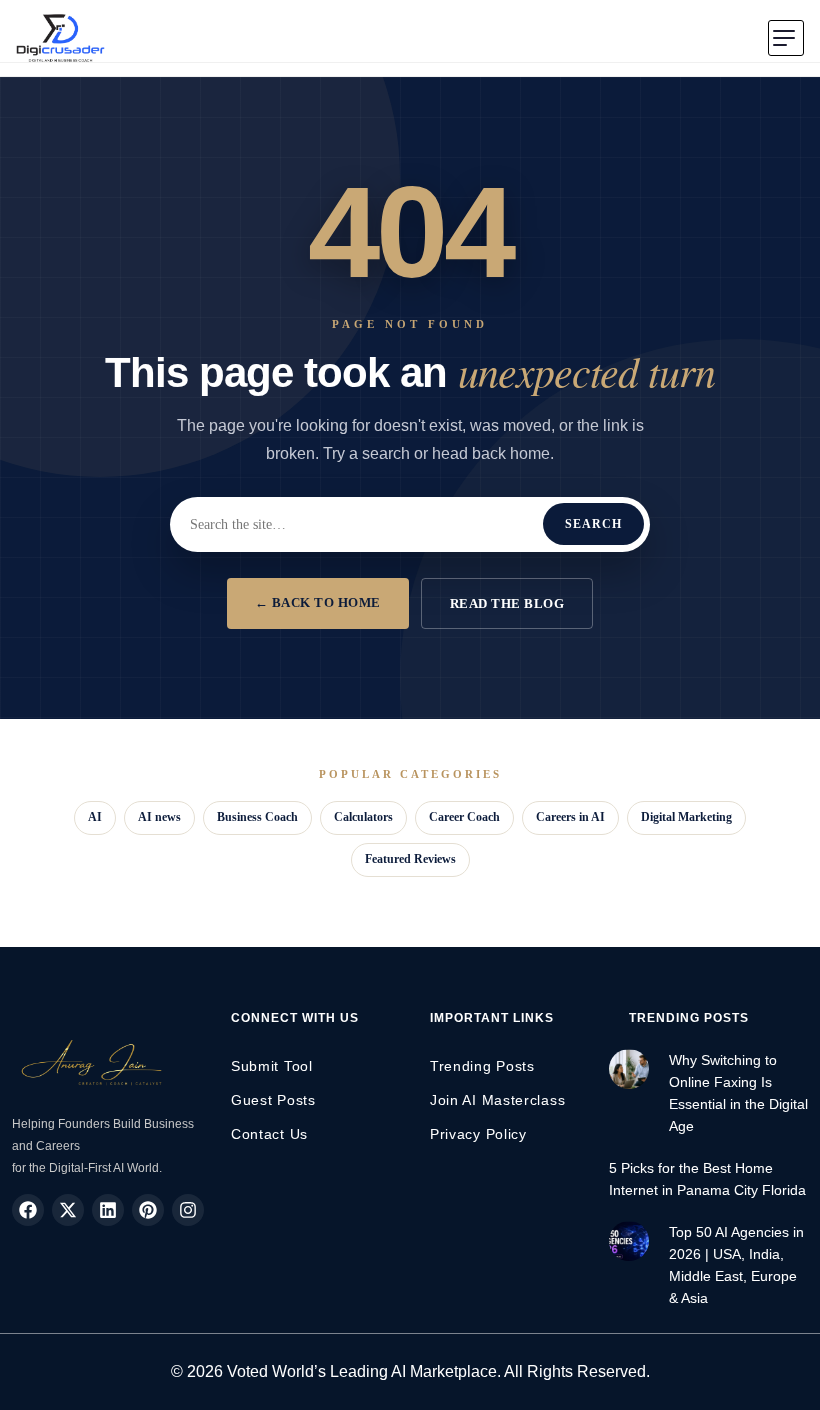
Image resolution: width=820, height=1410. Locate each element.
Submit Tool (272, 1066)
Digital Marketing (686, 817)
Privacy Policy (478, 1134)
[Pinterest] (148, 1210)
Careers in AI (570, 817)
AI (95, 817)
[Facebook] (28, 1210)
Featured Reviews (410, 859)
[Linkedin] (108, 1210)
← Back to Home (318, 602)
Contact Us (269, 1134)
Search (593, 524)
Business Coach (257, 817)
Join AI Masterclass (497, 1100)
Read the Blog (507, 603)
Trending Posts (482, 1066)
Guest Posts (273, 1100)
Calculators (363, 817)
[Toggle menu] (786, 38)
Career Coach (464, 817)
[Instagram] (188, 1210)
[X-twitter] (68, 1210)
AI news (159, 817)
